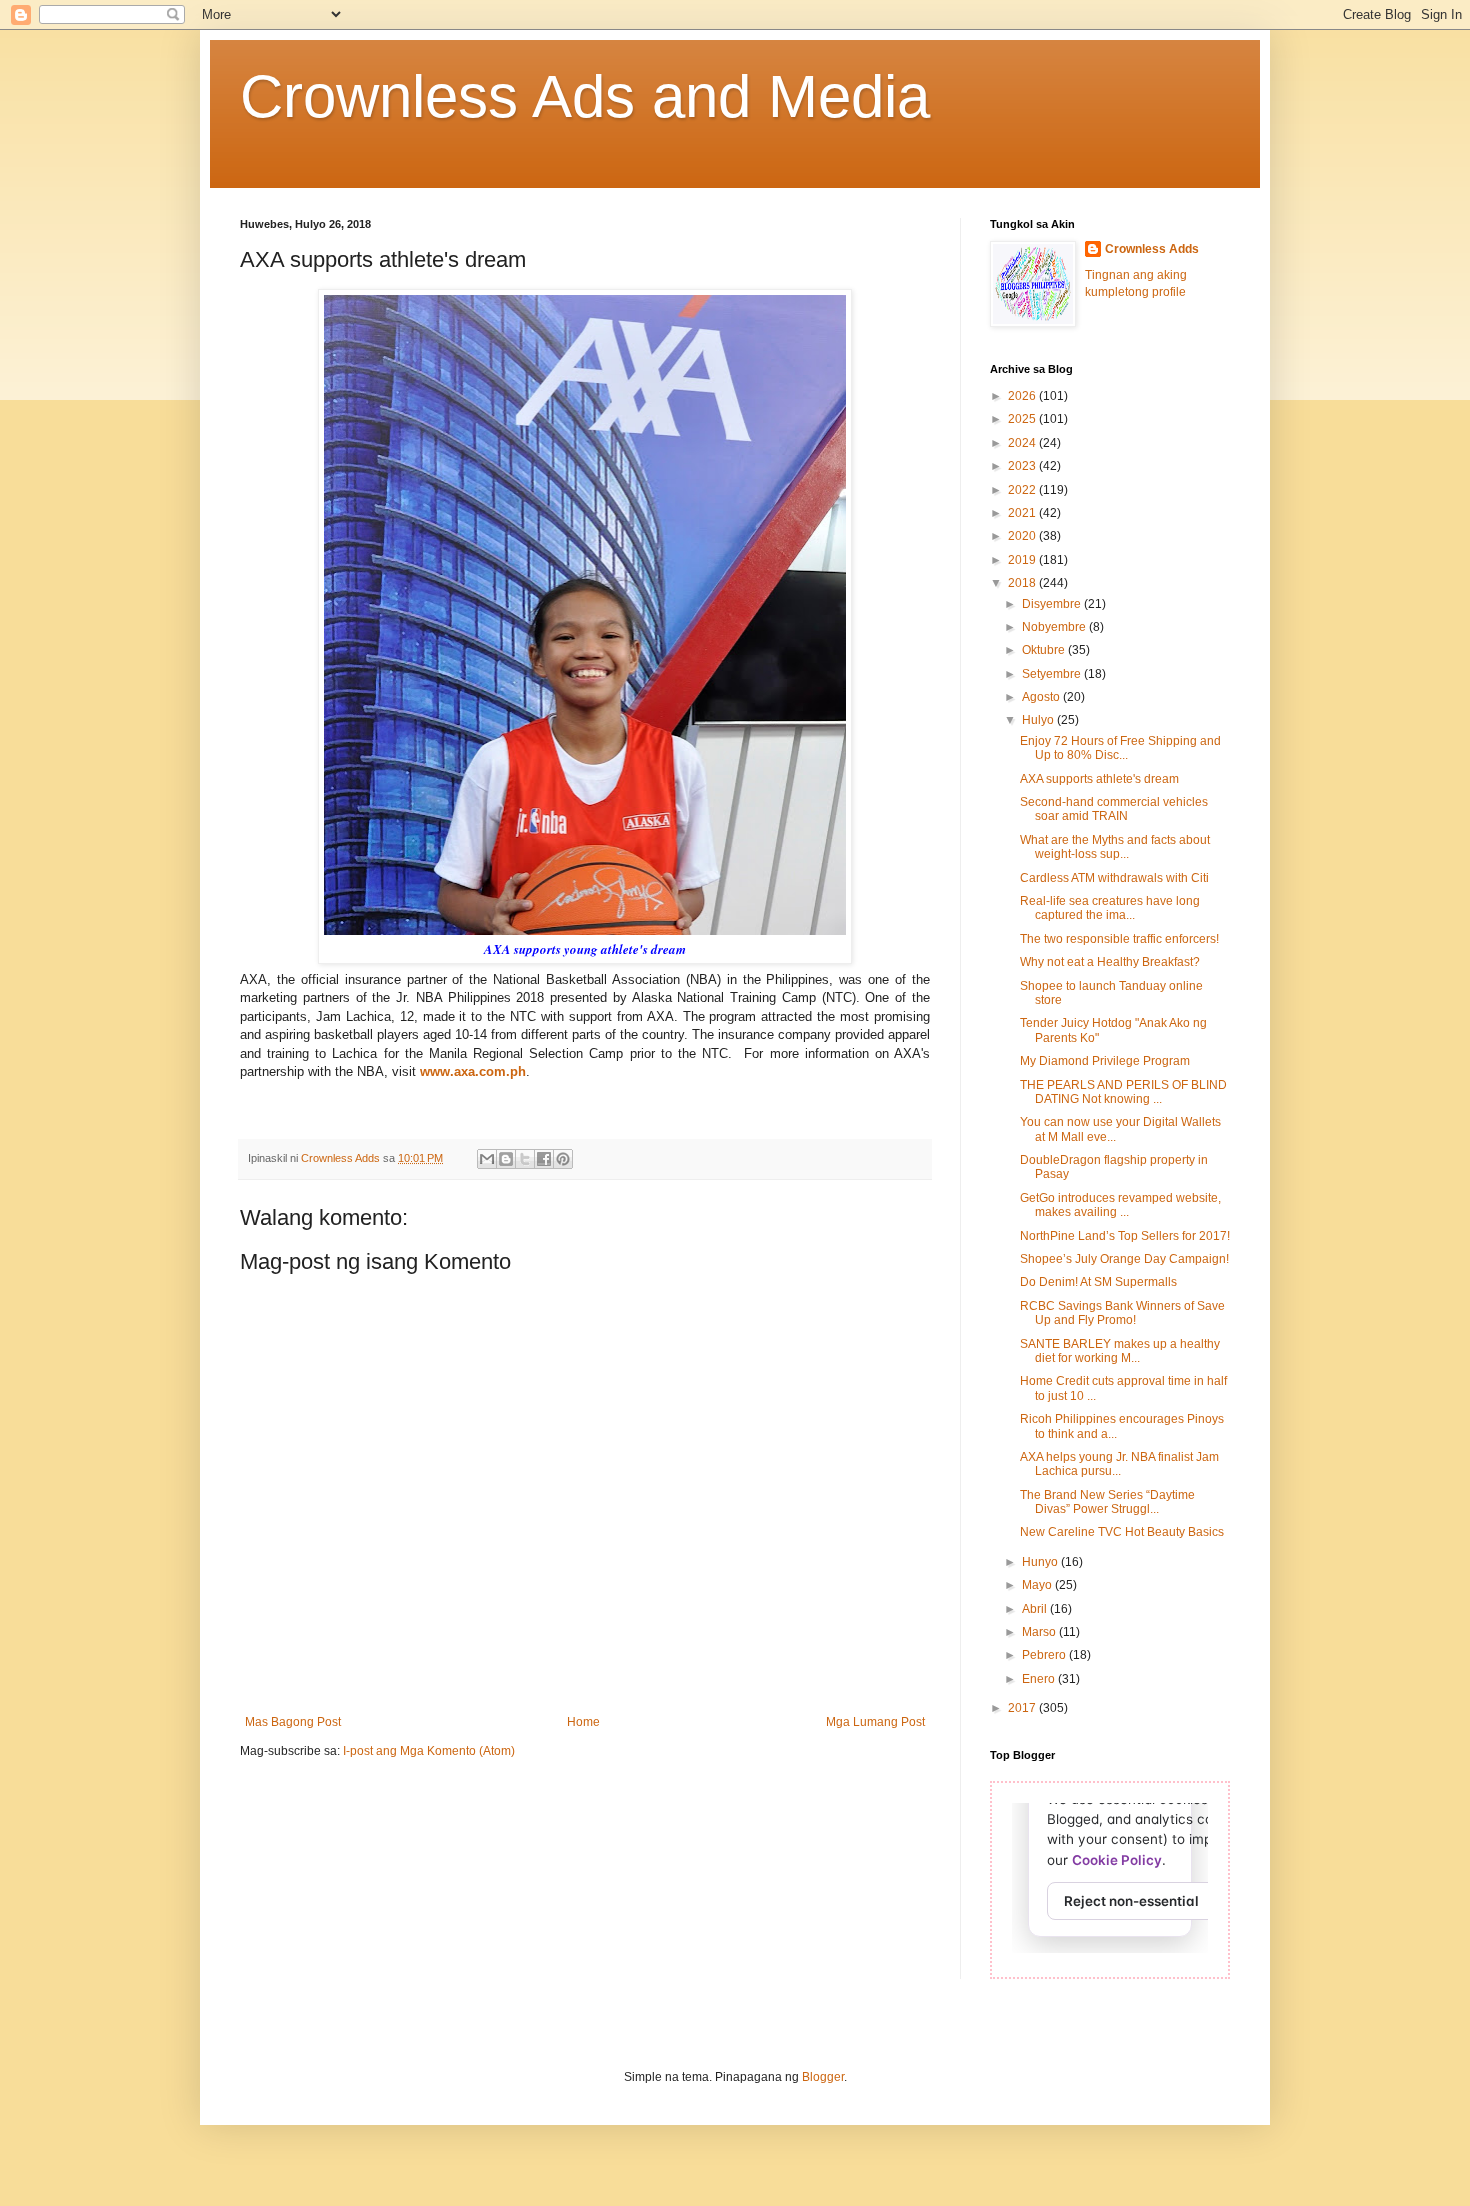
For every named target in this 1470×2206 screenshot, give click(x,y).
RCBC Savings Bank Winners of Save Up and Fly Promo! (1122, 1313)
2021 (1023, 513)
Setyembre (1053, 674)
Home (583, 1722)
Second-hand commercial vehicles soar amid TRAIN (1114, 809)
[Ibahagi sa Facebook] (544, 1159)
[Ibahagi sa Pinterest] (563, 1159)
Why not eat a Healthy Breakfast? (1110, 962)
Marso (1040, 1632)
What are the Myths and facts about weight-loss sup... (1115, 847)
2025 (1023, 419)
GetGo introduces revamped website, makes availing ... (1120, 1205)
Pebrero (1045, 1655)
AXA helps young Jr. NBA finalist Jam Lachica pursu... (1119, 1464)
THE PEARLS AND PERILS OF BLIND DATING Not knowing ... (1123, 1092)
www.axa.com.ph (473, 1071)
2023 (1023, 466)
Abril (1036, 1609)
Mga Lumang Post (875, 1722)
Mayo (1038, 1585)
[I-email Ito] (487, 1159)
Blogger (823, 2077)
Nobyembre (1055, 627)
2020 (1023, 536)
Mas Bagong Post (293, 1722)
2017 (1023, 1708)
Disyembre (1053, 604)
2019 (1023, 560)
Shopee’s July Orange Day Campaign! (1124, 1259)
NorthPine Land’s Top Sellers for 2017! (1125, 1236)
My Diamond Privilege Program (1105, 1061)
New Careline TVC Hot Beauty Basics (1122, 1532)
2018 (1023, 583)
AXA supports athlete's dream (1099, 779)
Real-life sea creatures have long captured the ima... (1110, 908)
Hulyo (1039, 720)
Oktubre (1045, 650)
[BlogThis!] (506, 1159)
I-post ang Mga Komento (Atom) (429, 1751)
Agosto (1042, 697)
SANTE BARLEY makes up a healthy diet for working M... (1120, 1351)
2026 (1023, 396)
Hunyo (1041, 1562)
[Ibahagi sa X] (525, 1159)
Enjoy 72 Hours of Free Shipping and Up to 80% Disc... (1120, 748)
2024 (1023, 443)
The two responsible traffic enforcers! (1119, 939)
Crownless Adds (1152, 249)
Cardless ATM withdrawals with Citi (1114, 878)
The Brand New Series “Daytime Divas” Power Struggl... (1107, 1502)
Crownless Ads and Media (585, 96)
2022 (1023, 490)
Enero (1040, 1679)
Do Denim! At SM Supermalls (1098, 1282)
